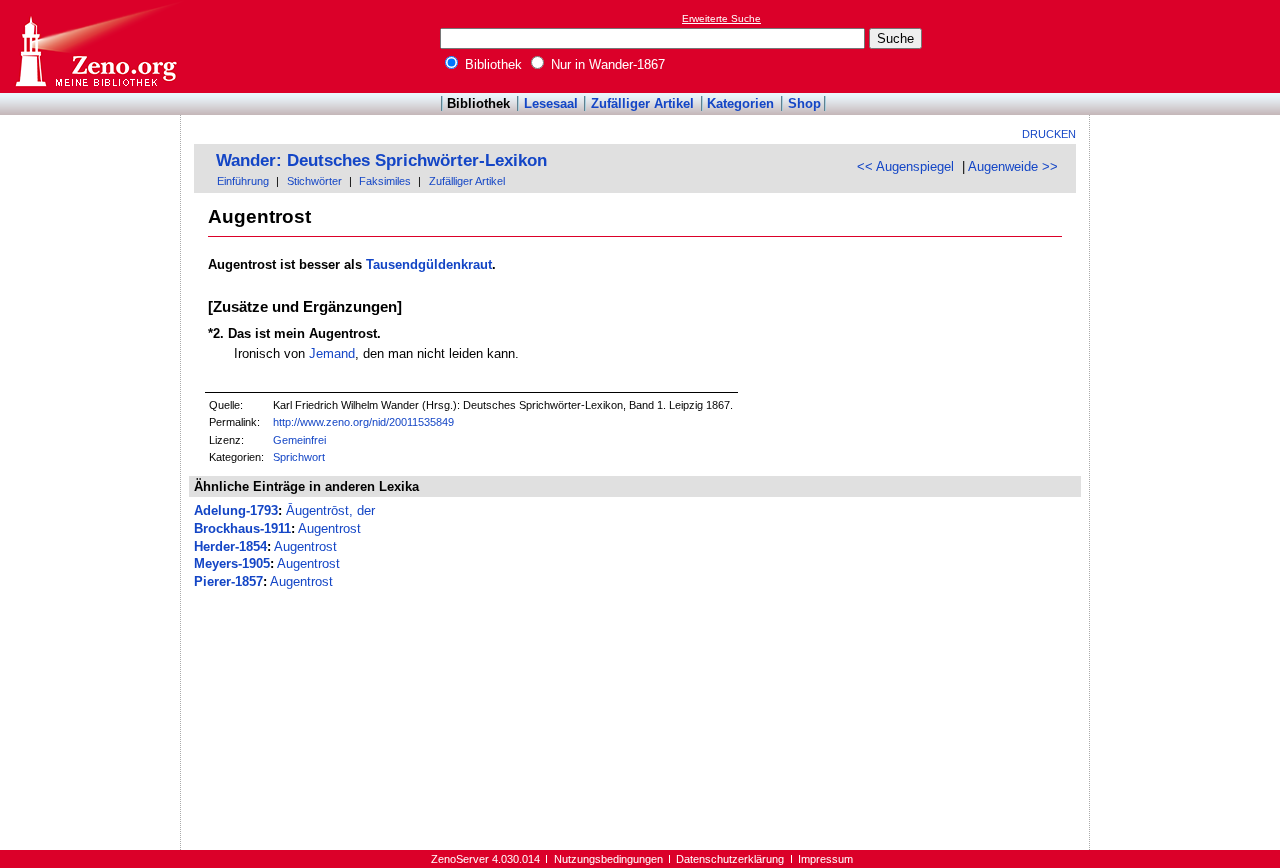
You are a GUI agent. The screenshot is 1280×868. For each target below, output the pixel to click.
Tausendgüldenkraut (429, 264)
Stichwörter (314, 181)
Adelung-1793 (236, 510)
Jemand (332, 353)
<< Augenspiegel (905, 166)
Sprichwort (299, 457)
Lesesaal (551, 103)
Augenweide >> (1013, 166)
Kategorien (740, 103)
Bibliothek (491, 64)
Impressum (825, 859)
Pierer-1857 (228, 581)
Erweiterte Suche (721, 18)
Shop (804, 103)
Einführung (243, 181)
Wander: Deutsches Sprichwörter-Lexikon (381, 160)
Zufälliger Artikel (642, 103)
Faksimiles (385, 181)
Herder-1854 (230, 546)
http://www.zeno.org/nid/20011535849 (363, 422)
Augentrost (329, 528)
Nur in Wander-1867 (606, 64)
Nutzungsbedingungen (608, 859)
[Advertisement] (1188, 46)
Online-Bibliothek (95, 46)
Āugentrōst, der (330, 510)
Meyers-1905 (232, 563)
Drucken (1049, 134)
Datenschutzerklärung (730, 859)
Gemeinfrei (299, 440)
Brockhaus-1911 (242, 528)
